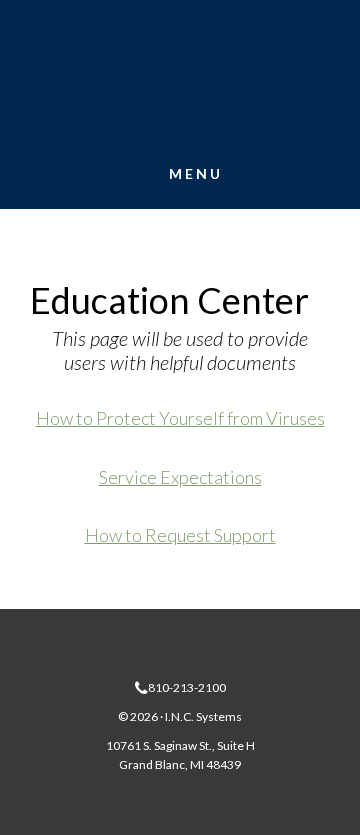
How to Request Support (180, 535)
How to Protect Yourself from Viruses (180, 418)
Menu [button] (196, 173)
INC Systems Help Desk (180, 82)
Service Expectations (180, 477)
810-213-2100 (187, 687)
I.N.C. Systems (203, 716)
